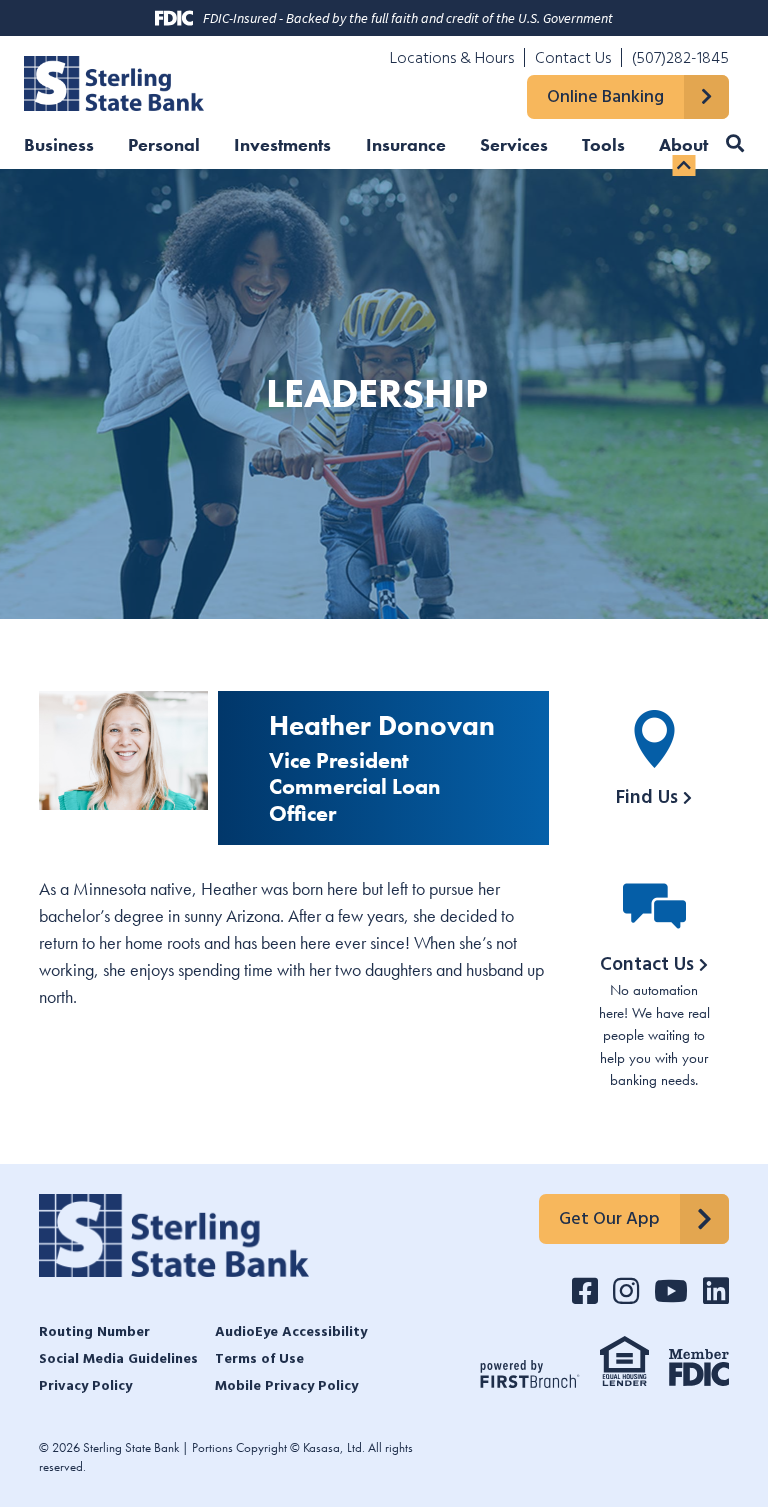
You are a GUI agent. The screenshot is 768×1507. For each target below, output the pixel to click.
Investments (282, 146)
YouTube (671, 1291)
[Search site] (735, 143)
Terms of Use (259, 1360)
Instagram (626, 1291)
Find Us (647, 798)
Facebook (585, 1291)
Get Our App (609, 1219)
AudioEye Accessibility (291, 1333)
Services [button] (514, 146)
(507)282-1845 (680, 59)
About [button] (683, 146)
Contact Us (573, 59)
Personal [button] (164, 146)
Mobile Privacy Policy (286, 1387)
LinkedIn (716, 1291)
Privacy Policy (85, 1387)
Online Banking (605, 98)
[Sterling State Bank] (114, 80)
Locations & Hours (452, 59)
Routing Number (94, 1333)
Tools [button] (603, 146)
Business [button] (59, 146)
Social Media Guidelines (118, 1360)
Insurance (406, 146)
